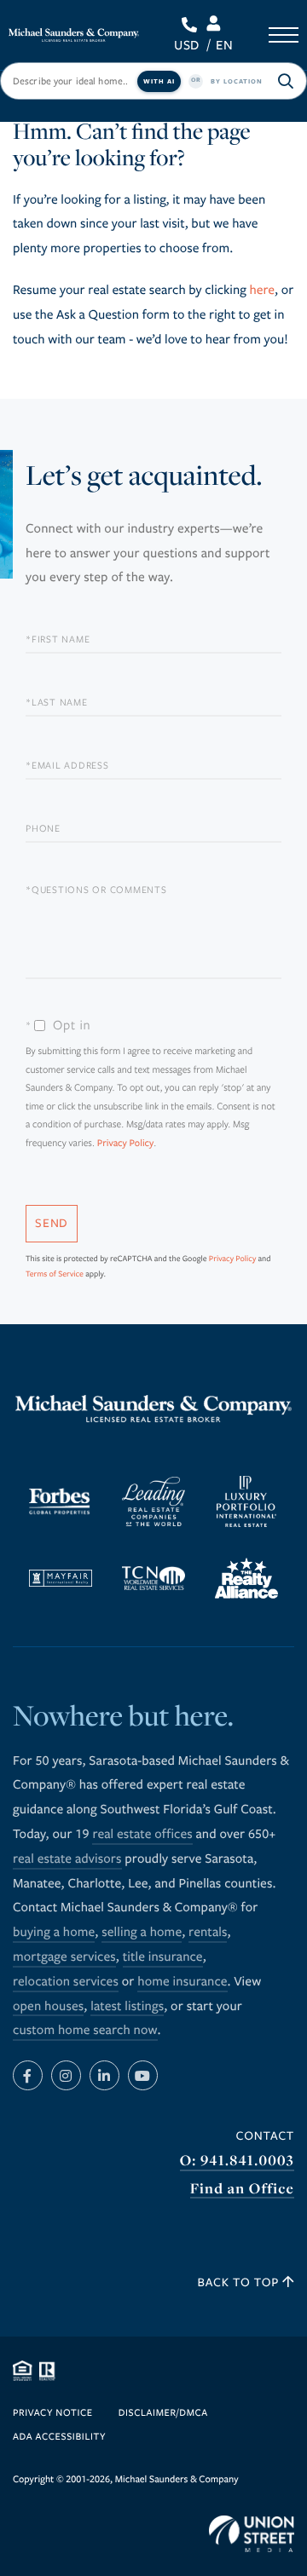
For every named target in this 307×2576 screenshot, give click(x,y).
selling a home (142, 1933)
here (262, 291)
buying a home (54, 1933)
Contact (265, 2136)
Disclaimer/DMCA (163, 2414)
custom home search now (85, 2031)
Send (52, 1223)
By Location (237, 81)
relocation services (66, 1982)
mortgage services (64, 1957)
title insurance (163, 1957)
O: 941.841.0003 (237, 2161)
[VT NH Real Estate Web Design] (252, 2534)
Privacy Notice (53, 2414)
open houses (48, 2007)
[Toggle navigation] (284, 35)
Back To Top (240, 2282)
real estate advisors (67, 1859)
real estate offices (142, 1835)
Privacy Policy (126, 1144)
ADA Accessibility (59, 2438)
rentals (208, 1933)
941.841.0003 (192, 25)
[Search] (286, 81)
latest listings (127, 2007)
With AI (159, 81)
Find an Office (242, 2189)
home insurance (182, 1982)
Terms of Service (55, 1274)
